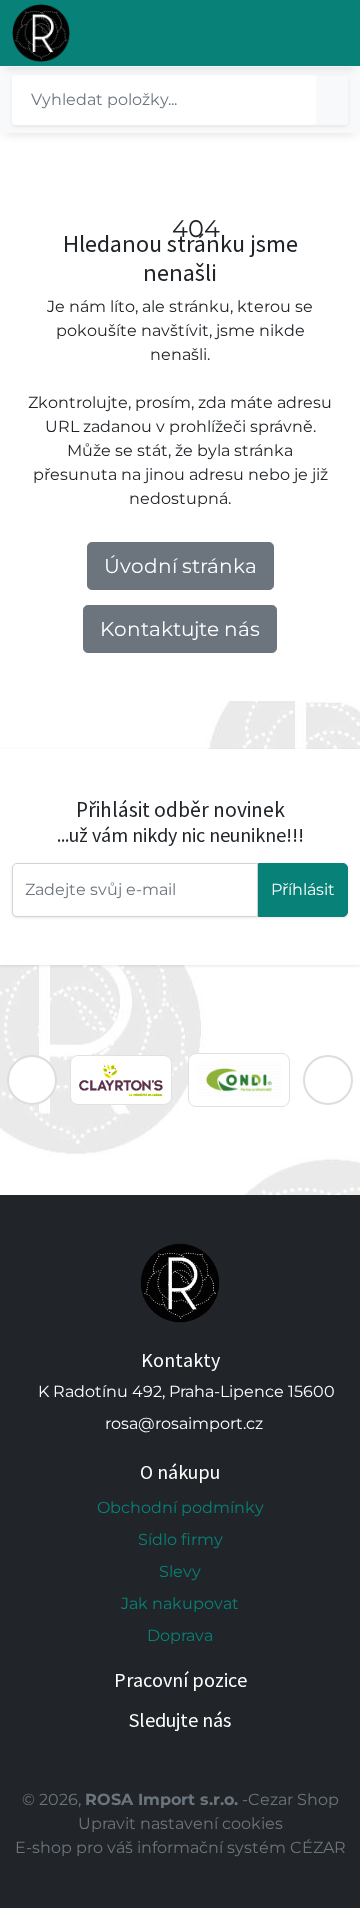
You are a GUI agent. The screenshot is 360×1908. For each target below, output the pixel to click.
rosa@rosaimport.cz (184, 1423)
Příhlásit (303, 889)
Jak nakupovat (180, 1603)
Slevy (180, 1571)
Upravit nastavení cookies (180, 1823)
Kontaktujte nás (180, 629)
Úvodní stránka (180, 566)
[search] (332, 100)
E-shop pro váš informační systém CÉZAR (180, 1847)
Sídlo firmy (180, 1539)
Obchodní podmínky (180, 1507)
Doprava (180, 1635)
